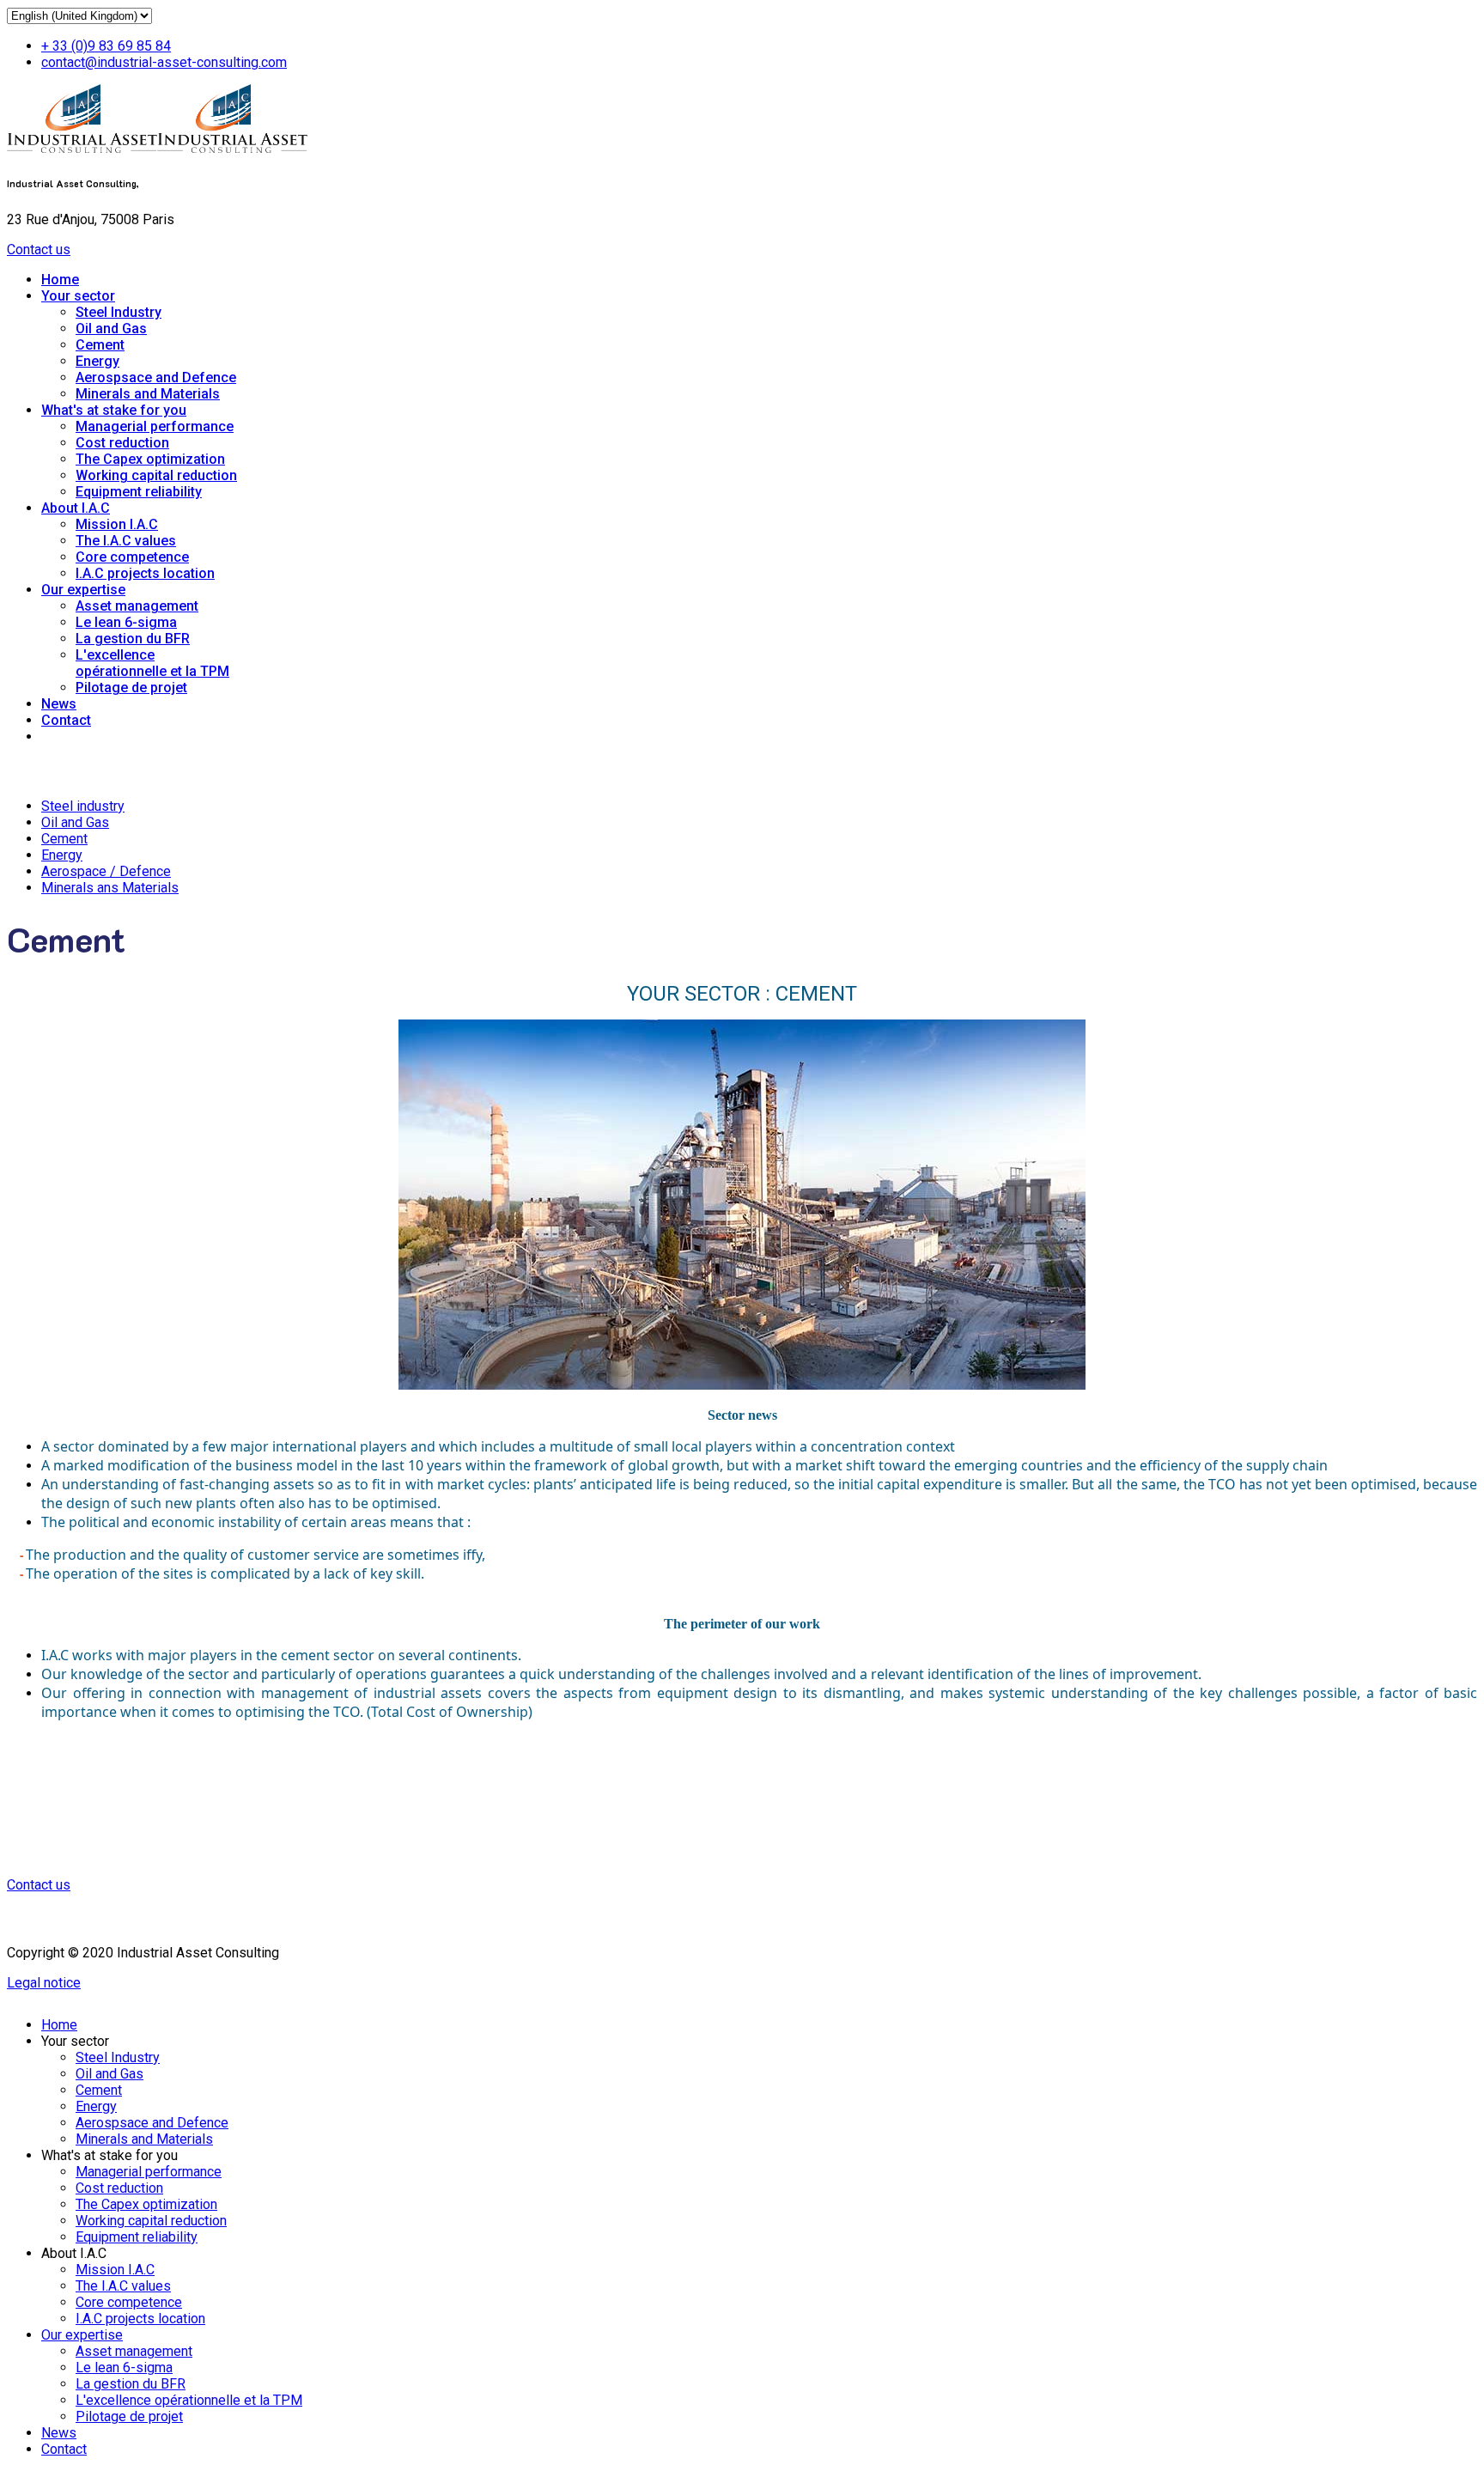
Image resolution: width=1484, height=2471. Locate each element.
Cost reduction (122, 443)
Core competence (132, 557)
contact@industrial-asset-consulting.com (164, 62)
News (59, 704)
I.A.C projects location (145, 573)
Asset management (137, 606)
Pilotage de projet (131, 688)
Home (60, 280)
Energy (97, 361)
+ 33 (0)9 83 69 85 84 (106, 46)
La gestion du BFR (133, 639)
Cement (100, 345)
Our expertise (83, 590)
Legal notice (44, 1983)
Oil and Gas (111, 329)
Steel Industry (119, 312)
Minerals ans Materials (110, 888)
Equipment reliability (139, 492)
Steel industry (83, 806)
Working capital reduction (156, 475)
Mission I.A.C (117, 524)
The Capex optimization (150, 459)
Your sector (78, 296)
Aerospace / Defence (106, 871)
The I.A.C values (126, 541)
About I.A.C (76, 508)
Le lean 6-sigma (126, 622)
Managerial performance (155, 426)
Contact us (39, 250)
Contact (66, 720)
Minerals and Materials (148, 394)
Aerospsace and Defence (156, 377)
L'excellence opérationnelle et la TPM (152, 663)
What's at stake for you (114, 410)
